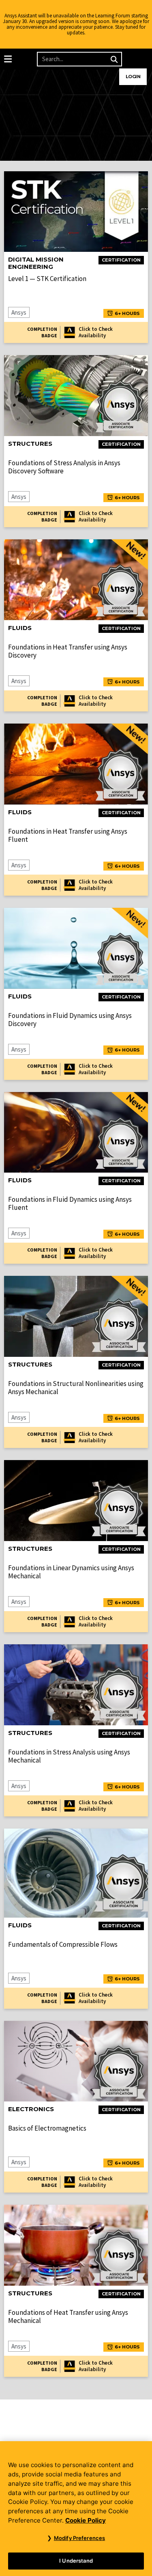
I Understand (76, 2561)
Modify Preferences (79, 2538)
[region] (76, 2509)
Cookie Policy (86, 2520)
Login (133, 77)
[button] (8, 59)
